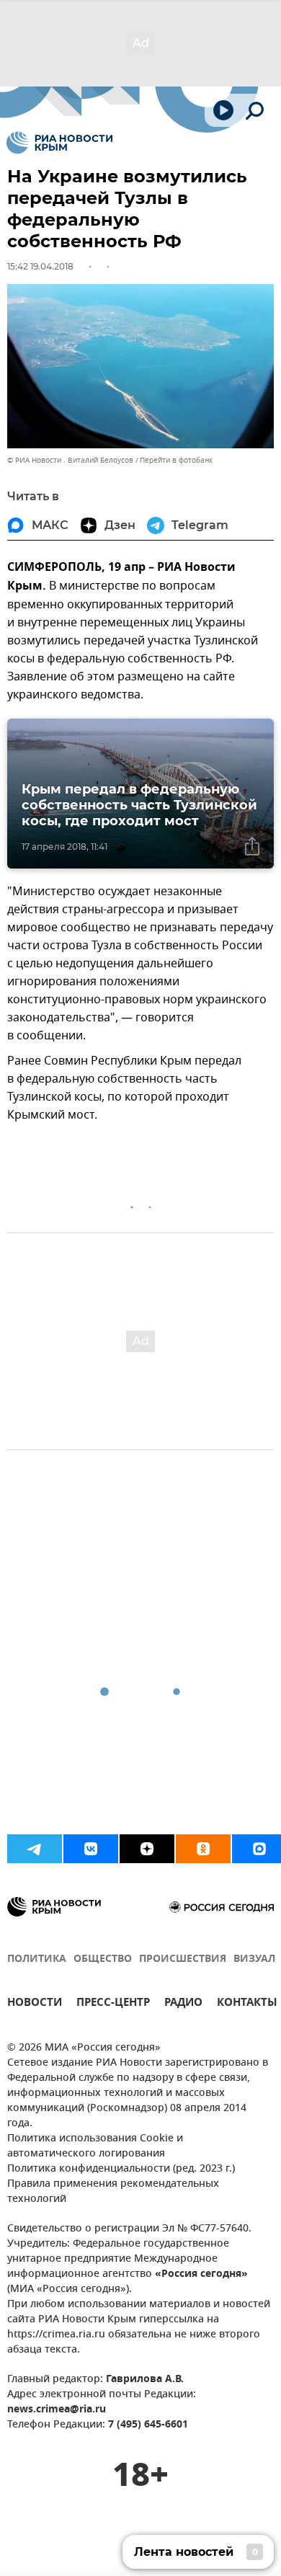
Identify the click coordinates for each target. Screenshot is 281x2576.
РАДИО (183, 2004)
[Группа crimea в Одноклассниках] (203, 1849)
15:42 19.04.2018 (40, 266)
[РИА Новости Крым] (59, 143)
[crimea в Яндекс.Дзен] (147, 1849)
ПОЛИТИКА (37, 1959)
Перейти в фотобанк (176, 460)
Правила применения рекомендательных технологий (113, 2192)
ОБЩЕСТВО (103, 1959)
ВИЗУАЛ (254, 1959)
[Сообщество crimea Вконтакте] (91, 1849)
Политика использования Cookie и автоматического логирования (95, 2146)
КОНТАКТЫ (247, 2004)
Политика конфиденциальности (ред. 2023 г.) (121, 2169)
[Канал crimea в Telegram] (35, 1849)
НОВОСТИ (35, 2004)
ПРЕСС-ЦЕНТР (113, 2004)
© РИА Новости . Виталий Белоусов (70, 460)
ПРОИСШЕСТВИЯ (183, 1959)
